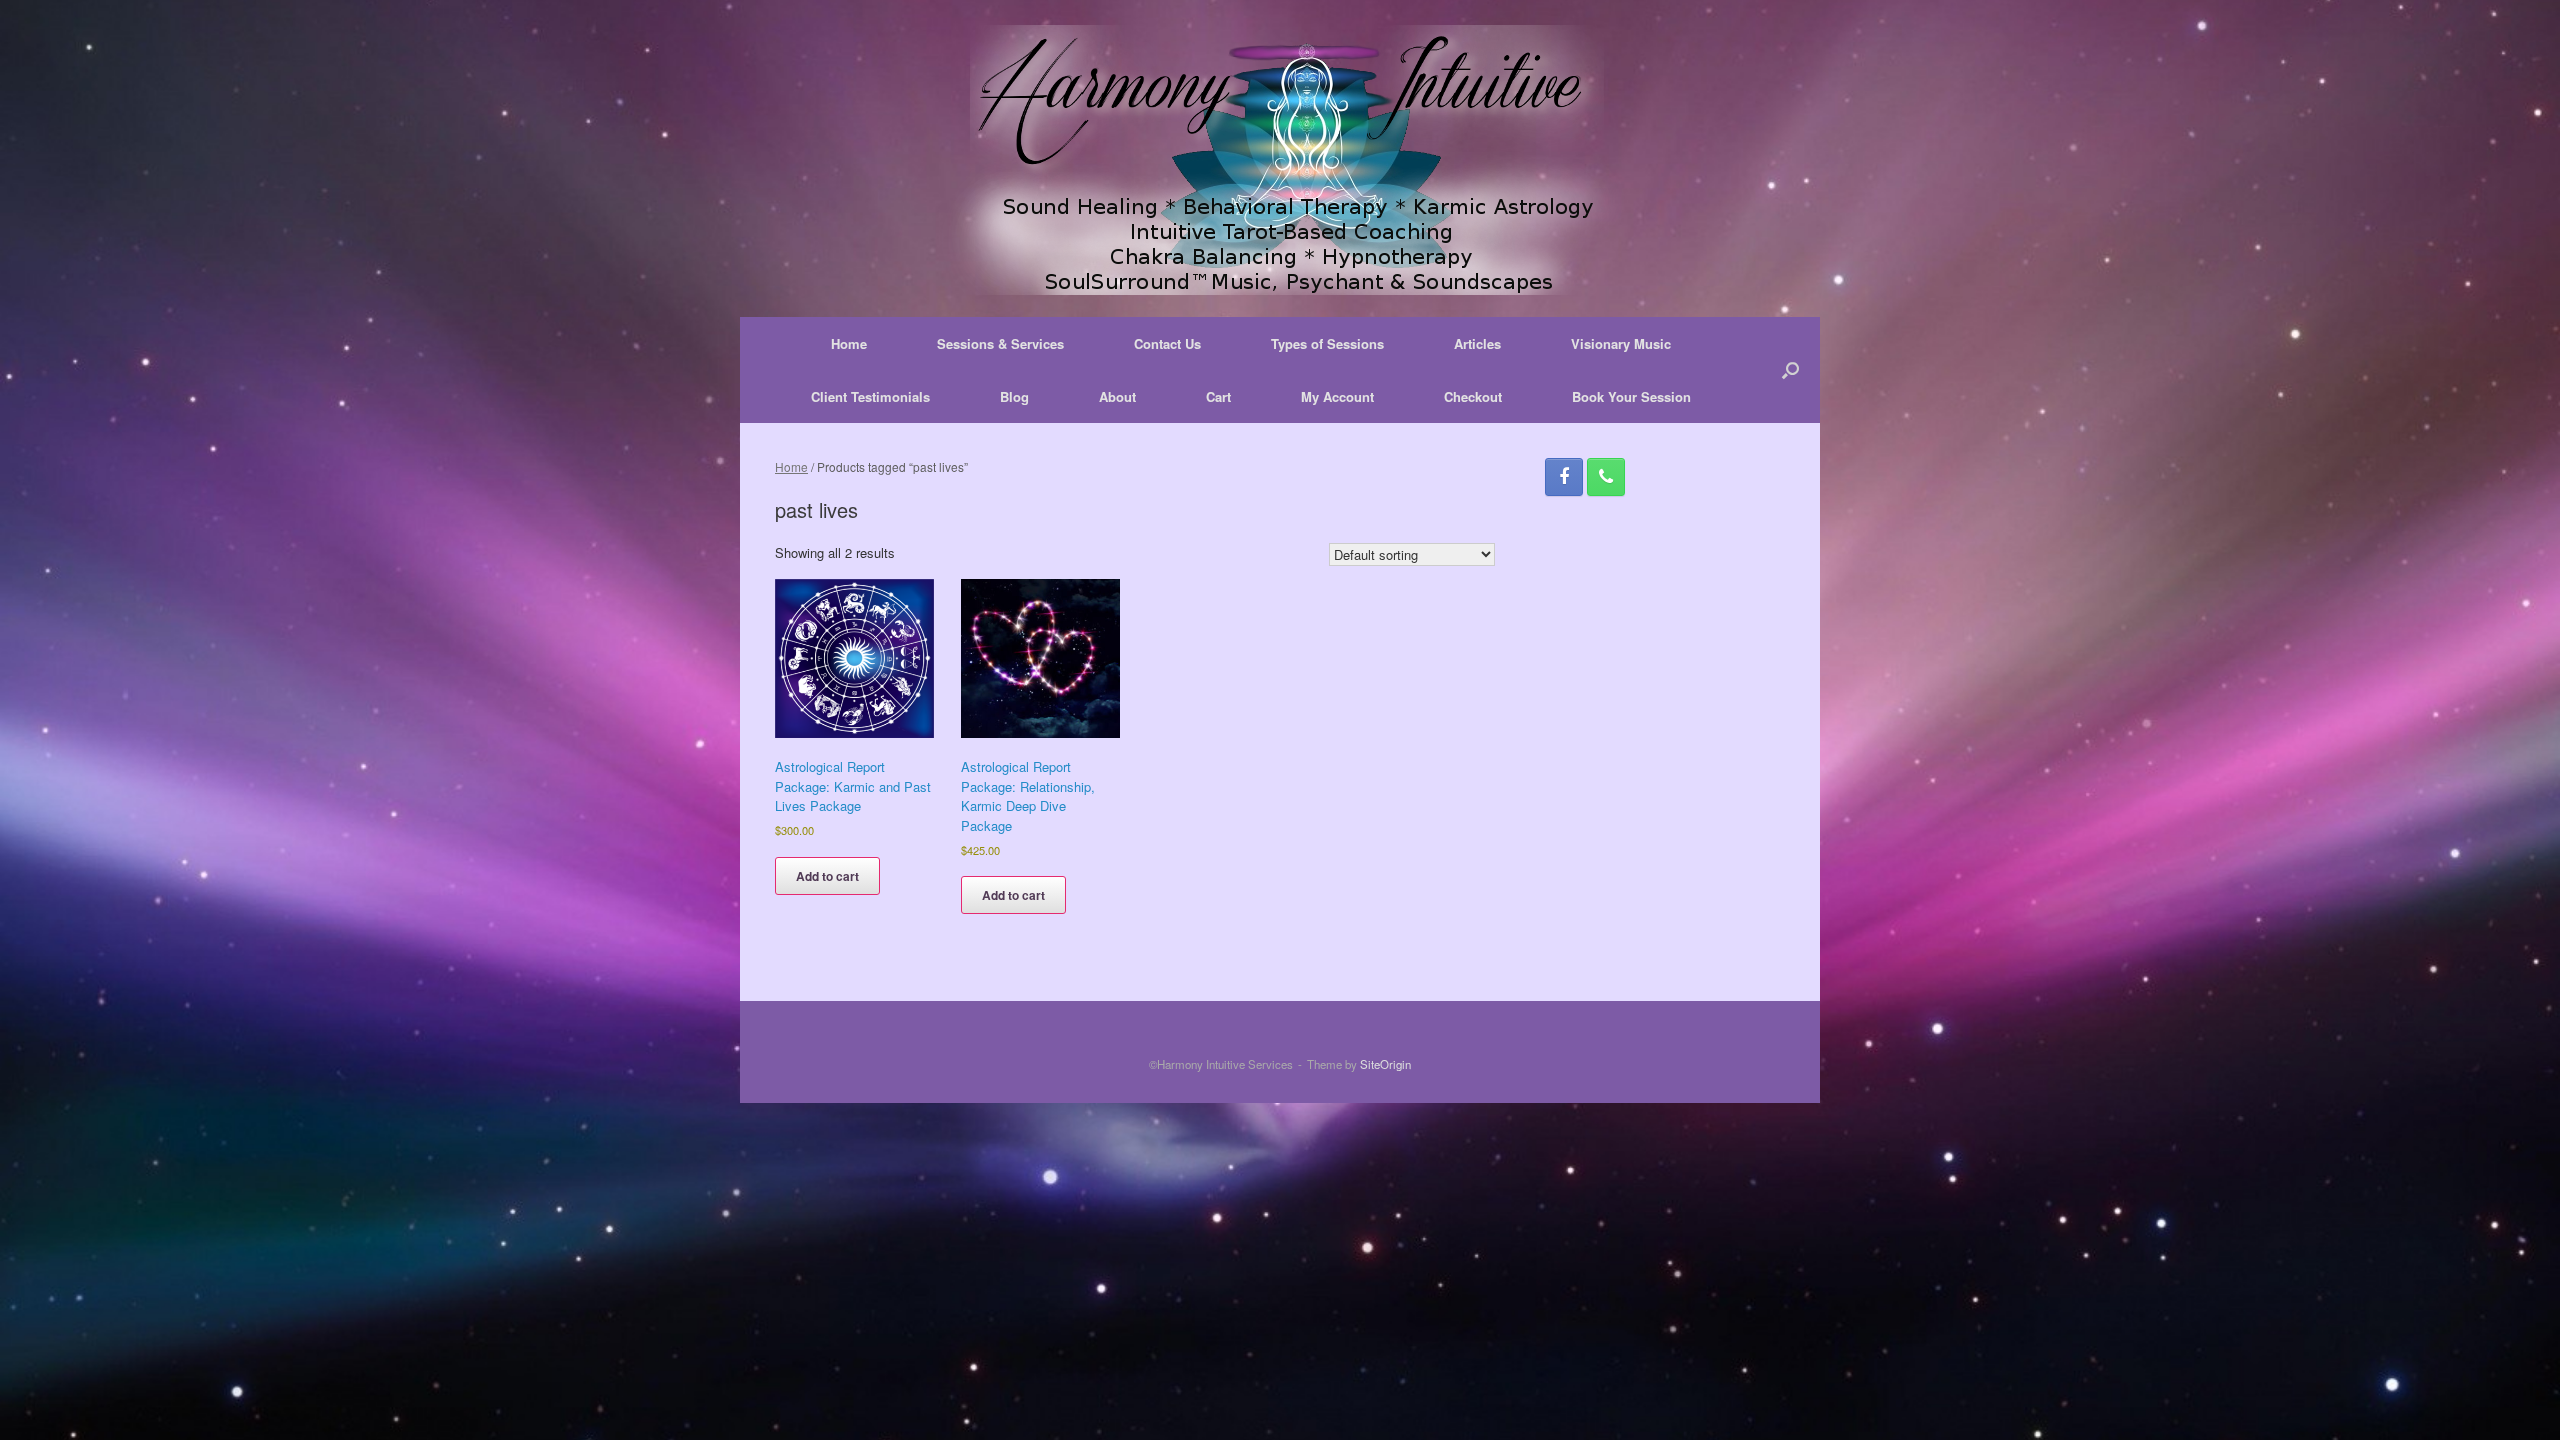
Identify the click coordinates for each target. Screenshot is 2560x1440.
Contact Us (1167, 343)
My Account (1337, 396)
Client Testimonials (870, 396)
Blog (1014, 396)
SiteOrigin (1385, 1064)
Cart (1218, 396)
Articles (1477, 343)
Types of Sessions (1327, 343)
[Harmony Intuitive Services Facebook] (1564, 477)
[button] (1790, 370)
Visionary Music (1621, 343)
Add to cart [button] (827, 876)
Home (849, 343)
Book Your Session (1631, 396)
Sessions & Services (1000, 343)
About (1117, 396)
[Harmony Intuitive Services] (1280, 160)
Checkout (1473, 396)
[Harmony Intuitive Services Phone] (1606, 477)
